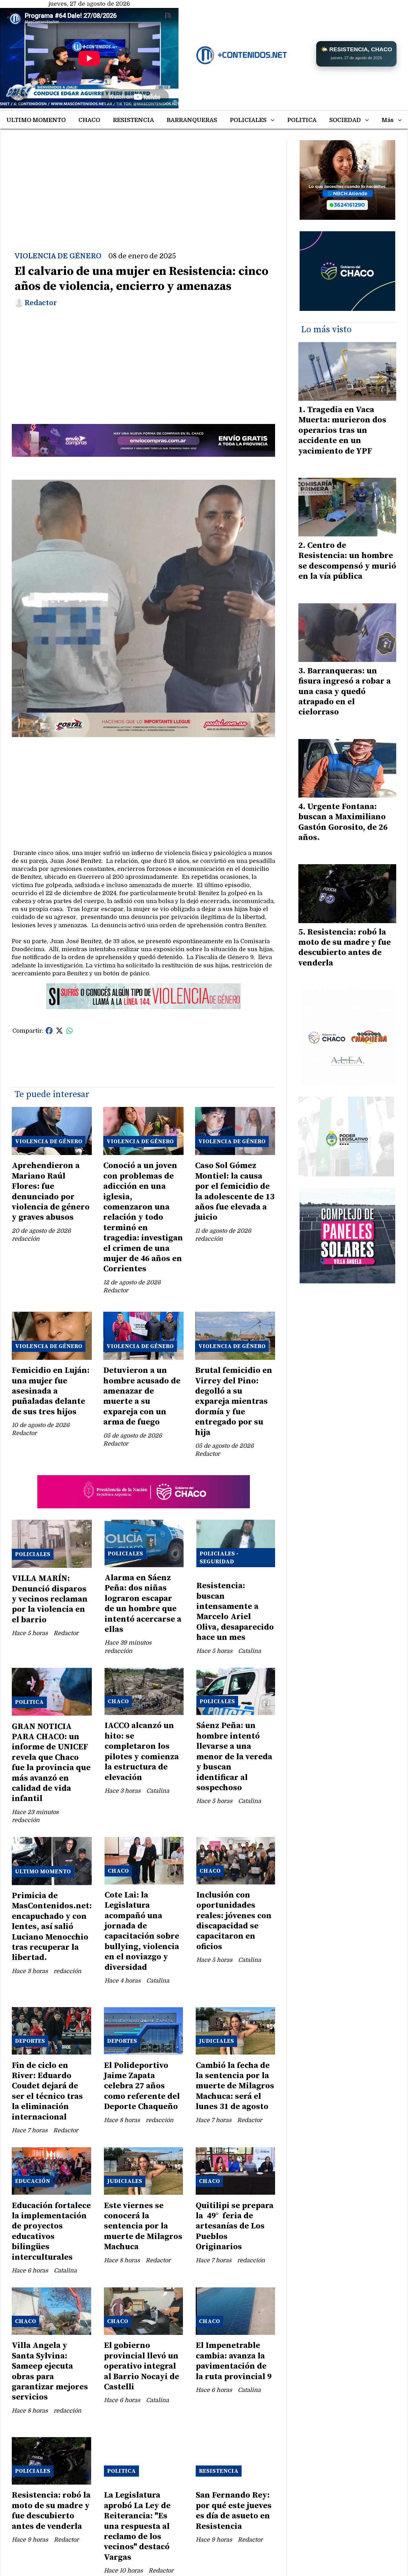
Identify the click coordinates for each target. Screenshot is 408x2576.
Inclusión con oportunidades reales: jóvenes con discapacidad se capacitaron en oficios (234, 1921)
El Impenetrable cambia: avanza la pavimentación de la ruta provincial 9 (234, 2361)
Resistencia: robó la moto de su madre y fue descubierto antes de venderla (51, 2511)
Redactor (41, 303)
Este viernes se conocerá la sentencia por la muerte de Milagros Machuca (143, 2226)
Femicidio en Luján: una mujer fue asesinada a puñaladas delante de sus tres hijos (51, 1391)
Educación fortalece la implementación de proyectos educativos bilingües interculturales (51, 2232)
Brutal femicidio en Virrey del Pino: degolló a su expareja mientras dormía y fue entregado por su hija (234, 1401)
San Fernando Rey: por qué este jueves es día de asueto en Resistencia (234, 2511)
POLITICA (302, 120)
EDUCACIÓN (33, 2181)
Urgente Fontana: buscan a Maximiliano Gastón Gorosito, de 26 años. (343, 822)
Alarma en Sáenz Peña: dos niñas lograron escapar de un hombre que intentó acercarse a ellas (143, 1604)
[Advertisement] (143, 185)
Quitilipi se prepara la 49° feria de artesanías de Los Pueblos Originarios (235, 2226)
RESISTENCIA (133, 120)
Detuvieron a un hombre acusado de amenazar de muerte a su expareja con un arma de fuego (142, 1396)
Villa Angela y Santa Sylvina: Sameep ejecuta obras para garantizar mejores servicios (50, 2371)
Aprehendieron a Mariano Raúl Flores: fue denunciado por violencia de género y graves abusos (51, 1191)
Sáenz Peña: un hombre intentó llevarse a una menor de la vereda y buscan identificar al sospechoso (234, 1757)
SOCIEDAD (345, 120)
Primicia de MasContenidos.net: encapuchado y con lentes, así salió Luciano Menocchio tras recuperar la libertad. (52, 1927)
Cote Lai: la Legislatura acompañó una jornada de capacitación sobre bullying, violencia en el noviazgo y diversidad (142, 1931)
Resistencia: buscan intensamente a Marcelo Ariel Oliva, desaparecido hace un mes (235, 1612)
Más (388, 120)
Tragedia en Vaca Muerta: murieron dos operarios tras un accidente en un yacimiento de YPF (342, 431)
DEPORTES (30, 2041)
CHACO (89, 120)
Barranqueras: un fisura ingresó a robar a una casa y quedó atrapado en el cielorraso (345, 692)
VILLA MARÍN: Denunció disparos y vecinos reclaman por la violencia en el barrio (50, 1599)
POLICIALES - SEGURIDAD (219, 1558)
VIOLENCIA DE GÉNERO (58, 256)
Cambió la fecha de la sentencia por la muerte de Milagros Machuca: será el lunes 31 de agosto (235, 2086)
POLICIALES (248, 120)
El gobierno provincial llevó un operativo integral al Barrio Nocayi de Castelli (142, 2366)
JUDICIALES (216, 2041)
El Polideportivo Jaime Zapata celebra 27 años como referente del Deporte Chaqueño (142, 2086)
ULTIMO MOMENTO (36, 120)
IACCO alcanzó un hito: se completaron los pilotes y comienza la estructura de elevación (142, 1751)
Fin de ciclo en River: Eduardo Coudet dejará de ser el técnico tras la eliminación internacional (47, 2091)
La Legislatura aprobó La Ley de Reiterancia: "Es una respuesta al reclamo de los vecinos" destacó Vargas (137, 2526)
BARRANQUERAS (192, 120)
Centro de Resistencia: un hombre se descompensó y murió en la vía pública (347, 561)
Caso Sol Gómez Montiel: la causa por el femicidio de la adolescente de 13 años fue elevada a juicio (235, 1191)
